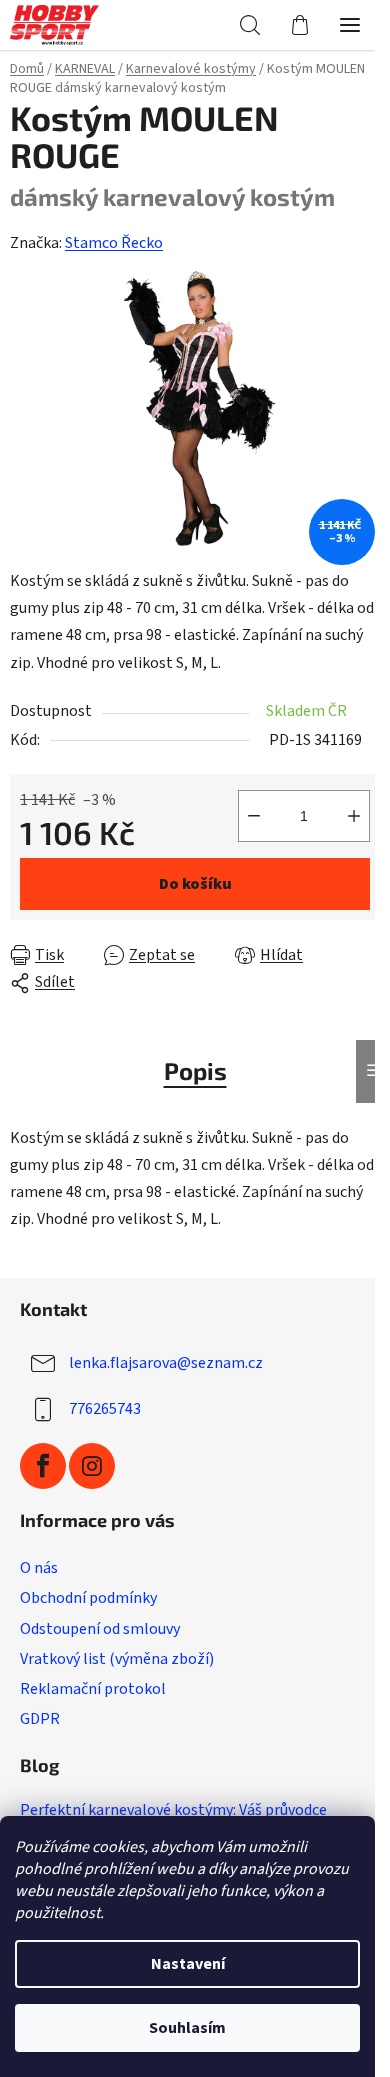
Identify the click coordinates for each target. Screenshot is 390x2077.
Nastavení (188, 1964)
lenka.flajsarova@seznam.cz (166, 1363)
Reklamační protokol (93, 1689)
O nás (39, 1568)
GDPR (40, 1719)
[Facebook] (43, 1466)
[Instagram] (92, 1466)
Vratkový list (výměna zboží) (117, 1659)
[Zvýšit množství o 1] (354, 816)
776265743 (105, 1409)
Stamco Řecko (114, 243)
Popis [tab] (195, 1070)
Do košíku (195, 884)
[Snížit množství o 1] (254, 816)
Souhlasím (187, 2028)
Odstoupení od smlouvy (100, 1629)
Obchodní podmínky (88, 1598)
